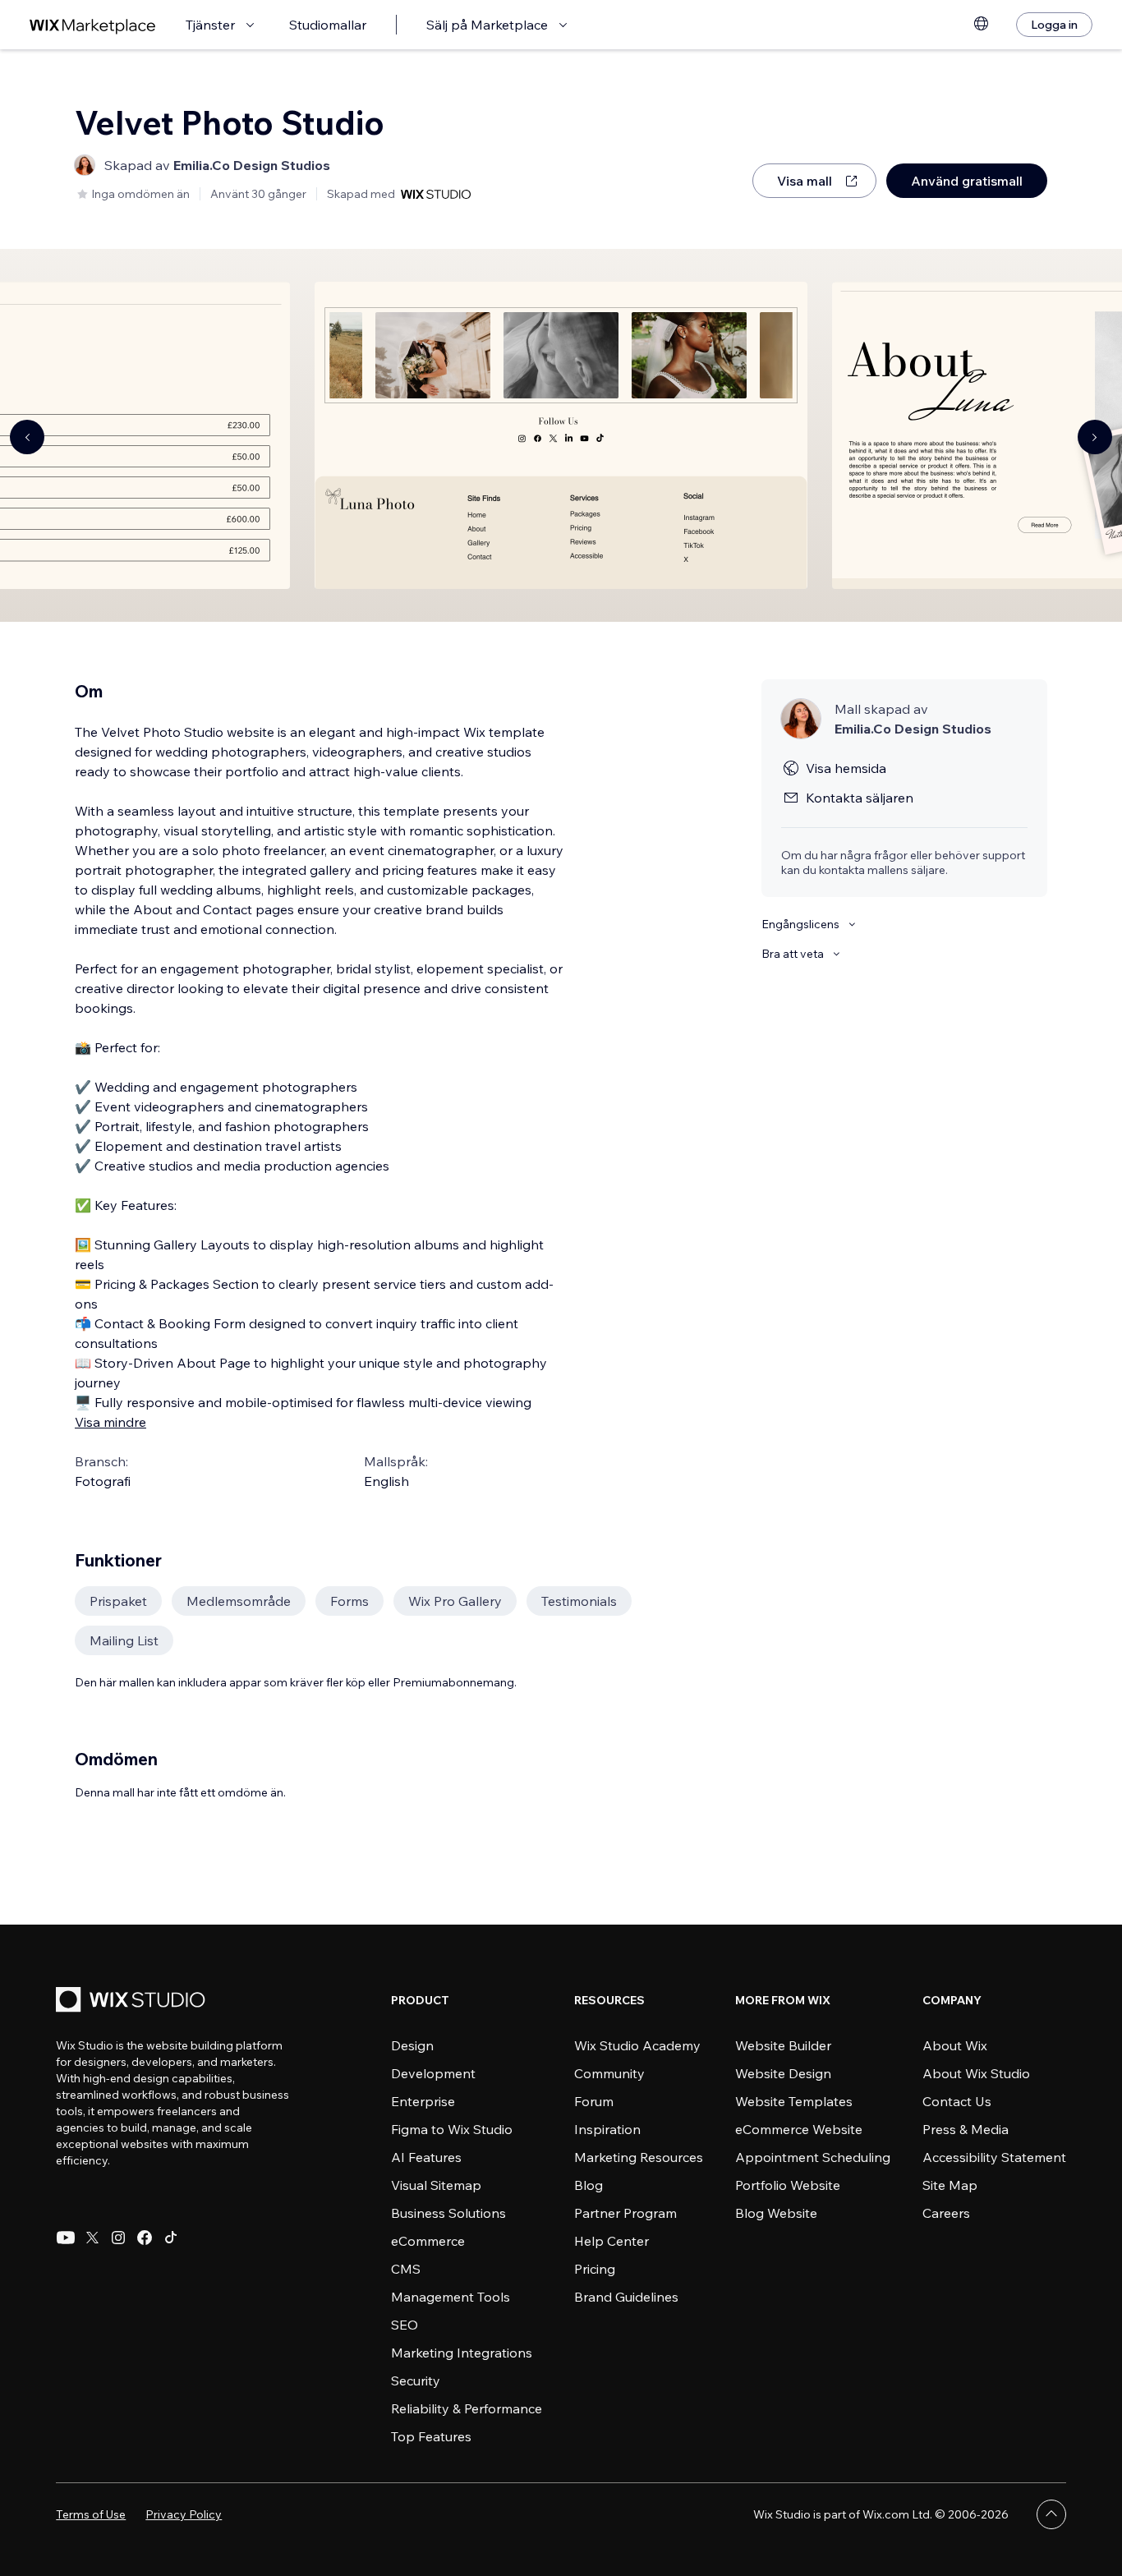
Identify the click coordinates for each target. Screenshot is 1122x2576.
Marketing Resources (639, 2157)
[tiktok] (171, 2238)
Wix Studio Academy (637, 2045)
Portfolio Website (788, 2185)
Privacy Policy (184, 2514)
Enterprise (423, 2101)
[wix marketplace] (93, 25)
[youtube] (66, 2238)
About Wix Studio (976, 2073)
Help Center (612, 2241)
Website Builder (783, 2045)
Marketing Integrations (462, 2353)
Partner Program (625, 2213)
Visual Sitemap (436, 2185)
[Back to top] (1051, 2514)
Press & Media (966, 2129)
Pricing (595, 2269)
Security (416, 2380)
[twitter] (92, 2238)
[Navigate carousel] (27, 437)
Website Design (783, 2073)
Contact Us (957, 2101)
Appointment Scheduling (813, 2157)
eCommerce (428, 2241)
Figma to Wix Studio (452, 2129)
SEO (405, 2325)
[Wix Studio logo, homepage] (133, 2001)
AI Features (426, 2157)
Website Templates (794, 2101)
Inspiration (607, 2129)
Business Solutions (448, 2213)
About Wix (955, 2045)
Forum (594, 2101)
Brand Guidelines (626, 2297)
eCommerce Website (799, 2129)
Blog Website (776, 2213)
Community (609, 2073)
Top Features (431, 2436)
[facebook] (145, 2238)
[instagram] (118, 2238)
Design (412, 2045)
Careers (946, 2213)
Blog (589, 2185)
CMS (406, 2269)
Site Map (950, 2185)
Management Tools (451, 2297)
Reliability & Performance (467, 2408)
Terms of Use (91, 2514)
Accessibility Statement (994, 2157)
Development (433, 2073)
